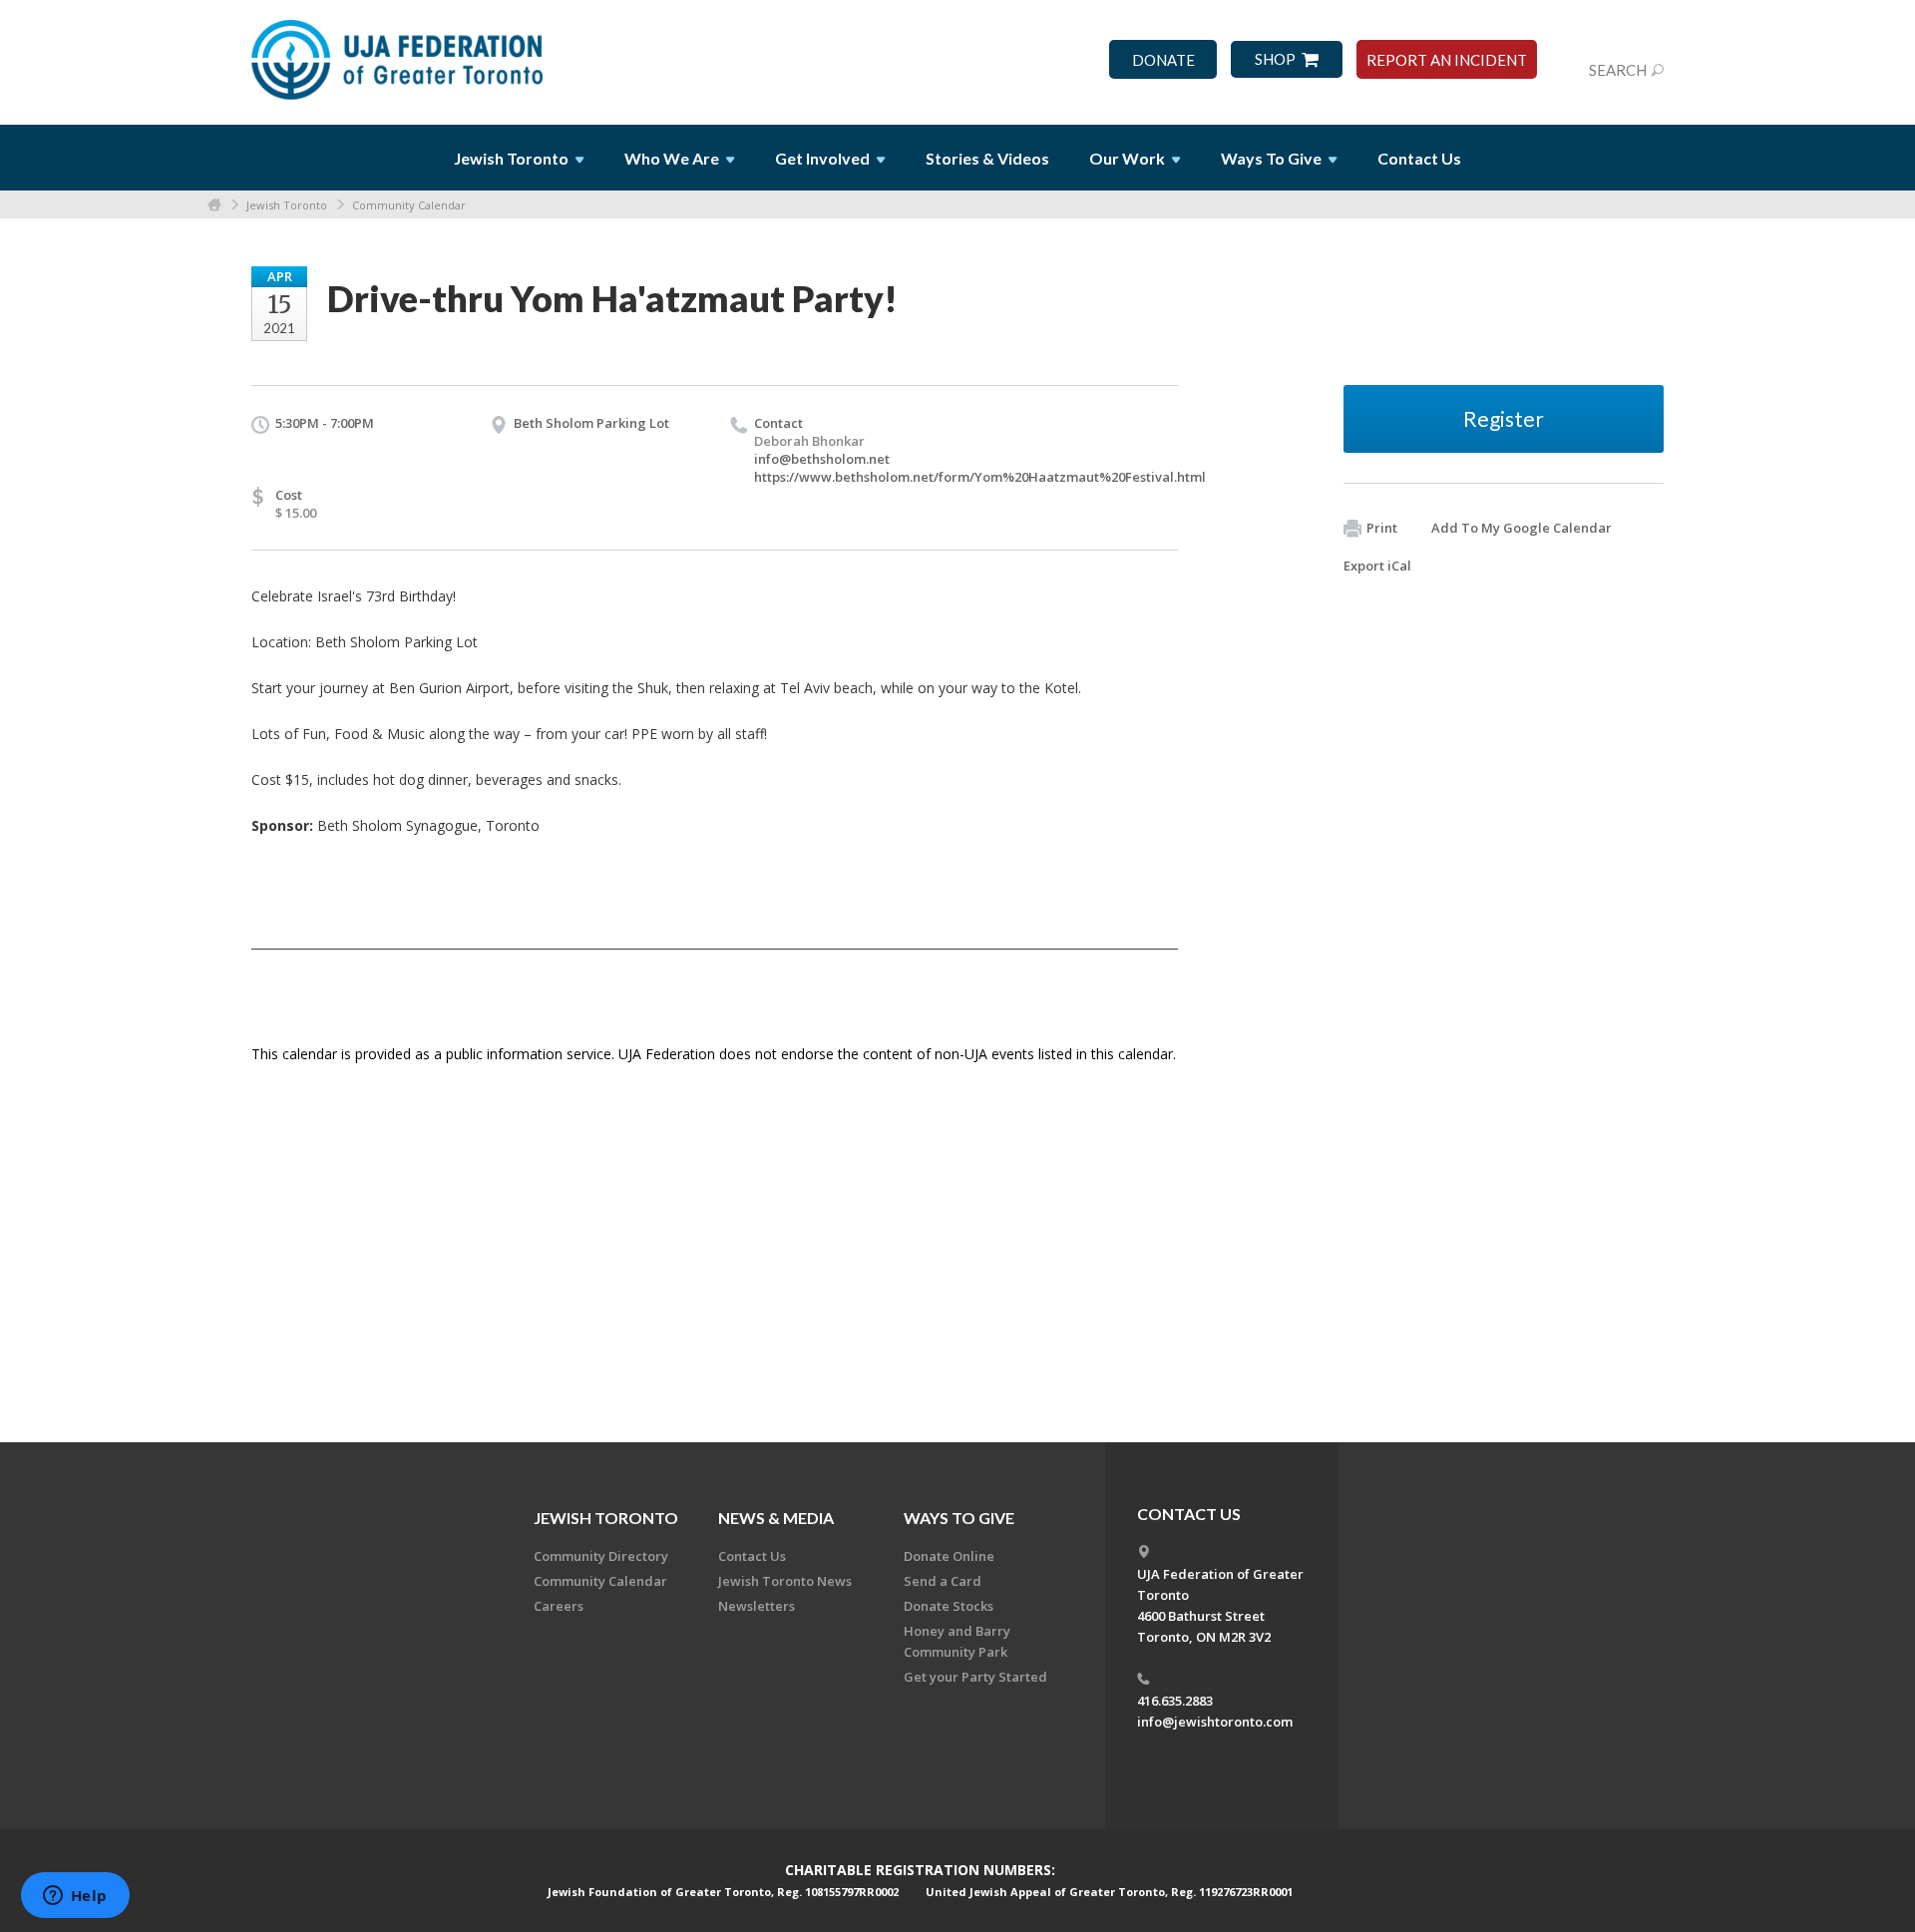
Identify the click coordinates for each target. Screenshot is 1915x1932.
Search (1618, 70)
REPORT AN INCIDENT (1447, 60)
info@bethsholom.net (822, 459)
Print (1382, 528)
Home (214, 205)
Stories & (987, 158)
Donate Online (949, 1556)
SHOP (1275, 59)
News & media (776, 1518)
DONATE (1163, 60)
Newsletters (757, 1606)
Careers (559, 1606)
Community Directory (601, 1556)
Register (1504, 418)
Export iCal (1377, 566)
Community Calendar (409, 205)
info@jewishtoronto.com (1215, 1722)
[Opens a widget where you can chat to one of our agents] (75, 1897)
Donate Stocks (949, 1606)
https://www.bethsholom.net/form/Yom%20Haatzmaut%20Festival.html (980, 477)
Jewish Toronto (287, 205)
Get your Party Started (975, 1677)
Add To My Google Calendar (1522, 528)
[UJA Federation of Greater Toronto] (399, 53)
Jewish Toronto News (785, 1581)
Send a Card (943, 1581)
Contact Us (1419, 158)
